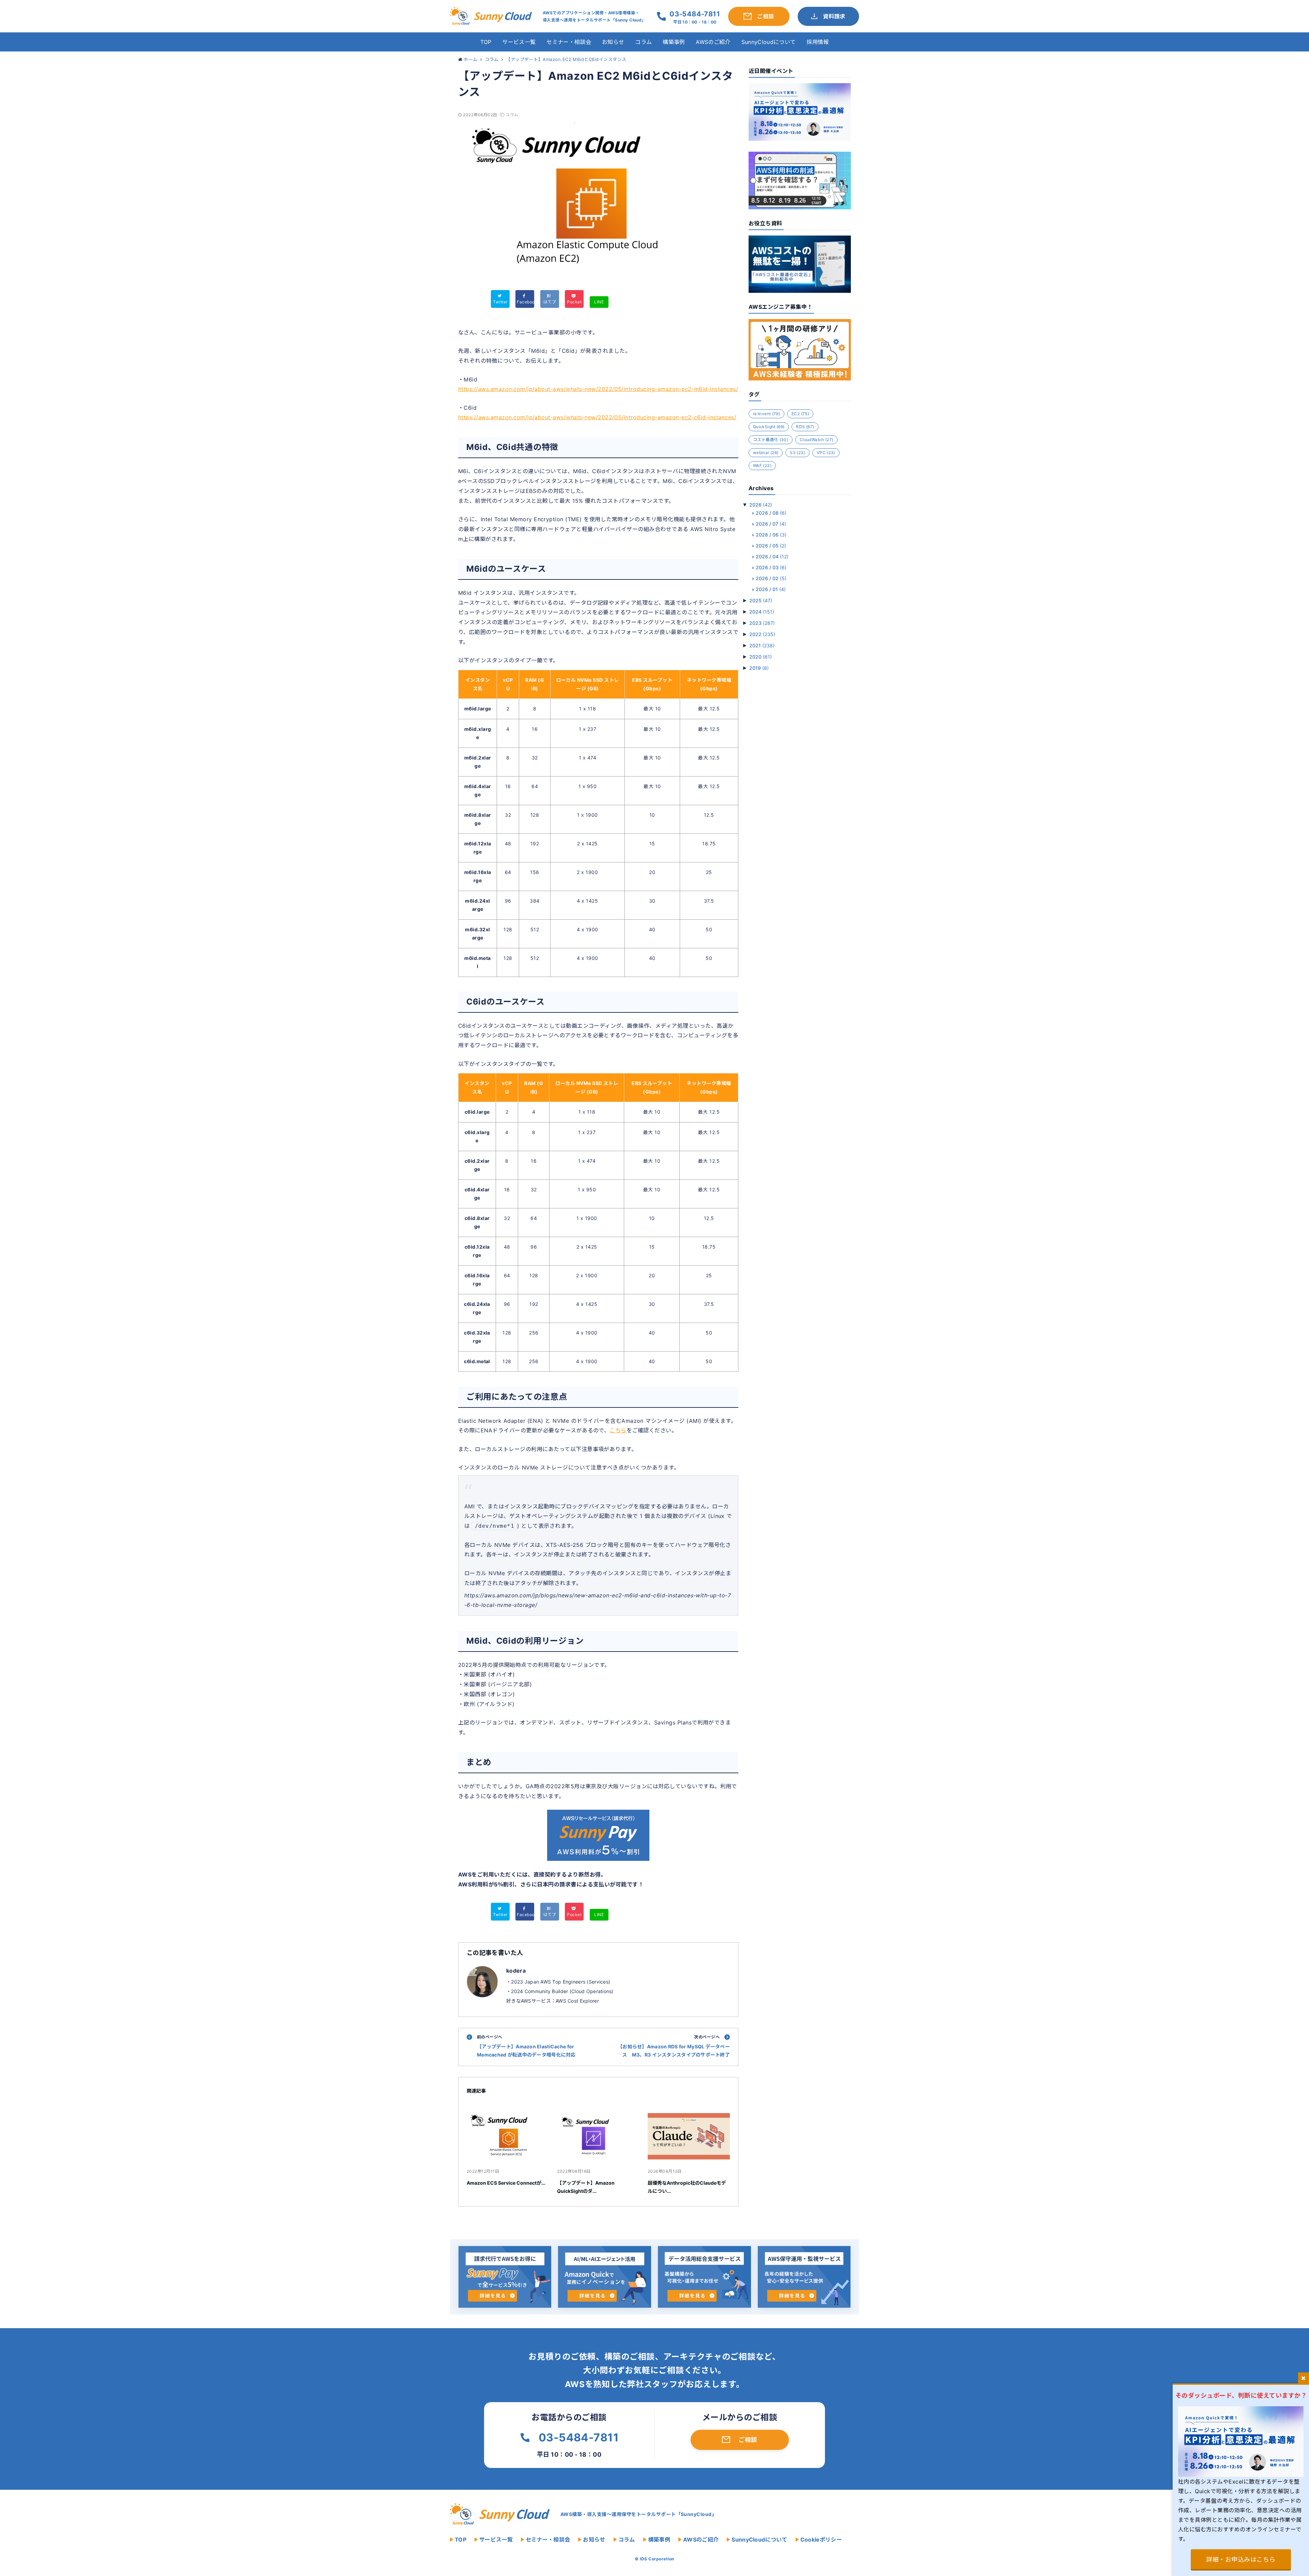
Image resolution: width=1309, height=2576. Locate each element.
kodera (516, 1971)
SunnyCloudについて (769, 42)
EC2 (800, 414)
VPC (826, 453)
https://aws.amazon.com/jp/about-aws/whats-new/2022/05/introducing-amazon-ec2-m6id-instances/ (598, 389)
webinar (766, 453)
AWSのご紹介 (713, 42)
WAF (762, 465)
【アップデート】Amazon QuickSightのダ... (586, 2187)
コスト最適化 (771, 440)
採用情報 (818, 42)
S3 (798, 453)
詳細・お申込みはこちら (1241, 2559)
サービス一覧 (519, 42)
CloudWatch (816, 440)
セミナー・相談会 (569, 42)
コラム (643, 42)
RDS (805, 427)
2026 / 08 (771, 513)
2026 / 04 (772, 556)
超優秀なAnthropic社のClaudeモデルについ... (687, 2187)
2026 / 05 (771, 546)
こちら (618, 1430)
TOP (486, 42)
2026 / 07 (771, 524)
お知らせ (613, 42)
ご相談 (748, 2440)
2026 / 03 (771, 567)
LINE (599, 302)
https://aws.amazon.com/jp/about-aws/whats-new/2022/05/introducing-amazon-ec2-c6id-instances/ (597, 417)
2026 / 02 (771, 578)
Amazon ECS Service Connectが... (506, 2183)
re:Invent (766, 414)
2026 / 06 (771, 535)
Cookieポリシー (821, 2540)
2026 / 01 (771, 589)
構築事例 (674, 42)
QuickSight (769, 427)
